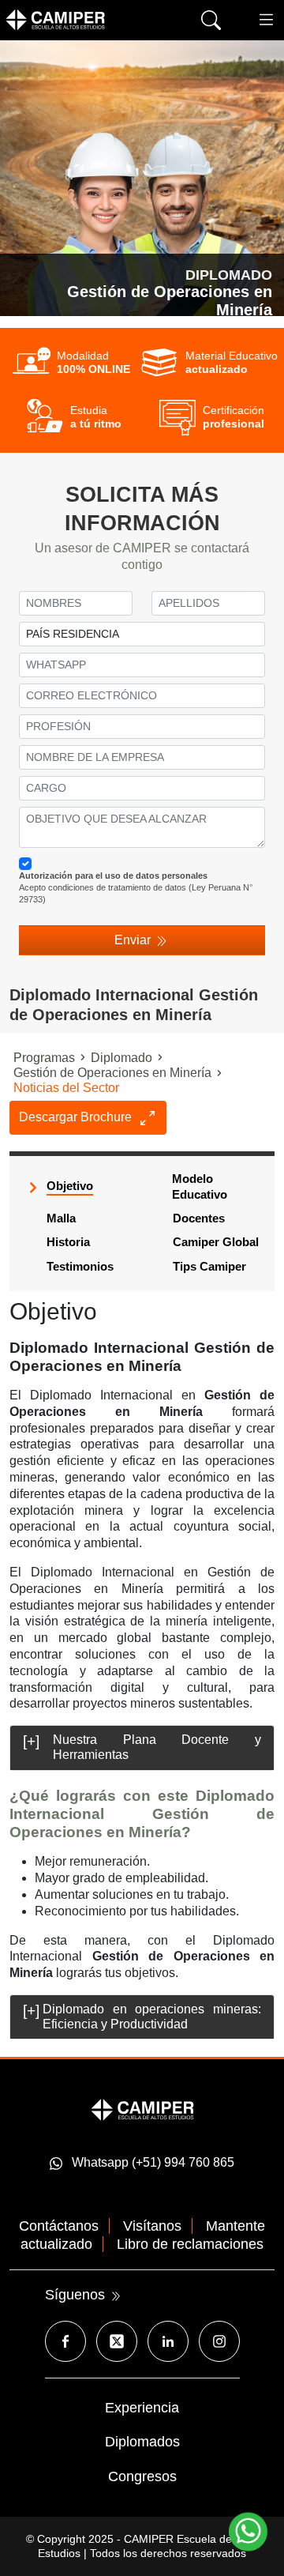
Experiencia (142, 2408)
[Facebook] (65, 2341)
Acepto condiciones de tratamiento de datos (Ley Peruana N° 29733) (136, 887)
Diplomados (142, 2442)
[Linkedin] (168, 2341)
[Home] (79, 20)
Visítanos (152, 2226)
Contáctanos (59, 2226)
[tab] (142, 1747)
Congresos (142, 2476)
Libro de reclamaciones (190, 2244)
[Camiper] (142, 2109)
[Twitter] (117, 2341)
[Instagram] (219, 2341)
